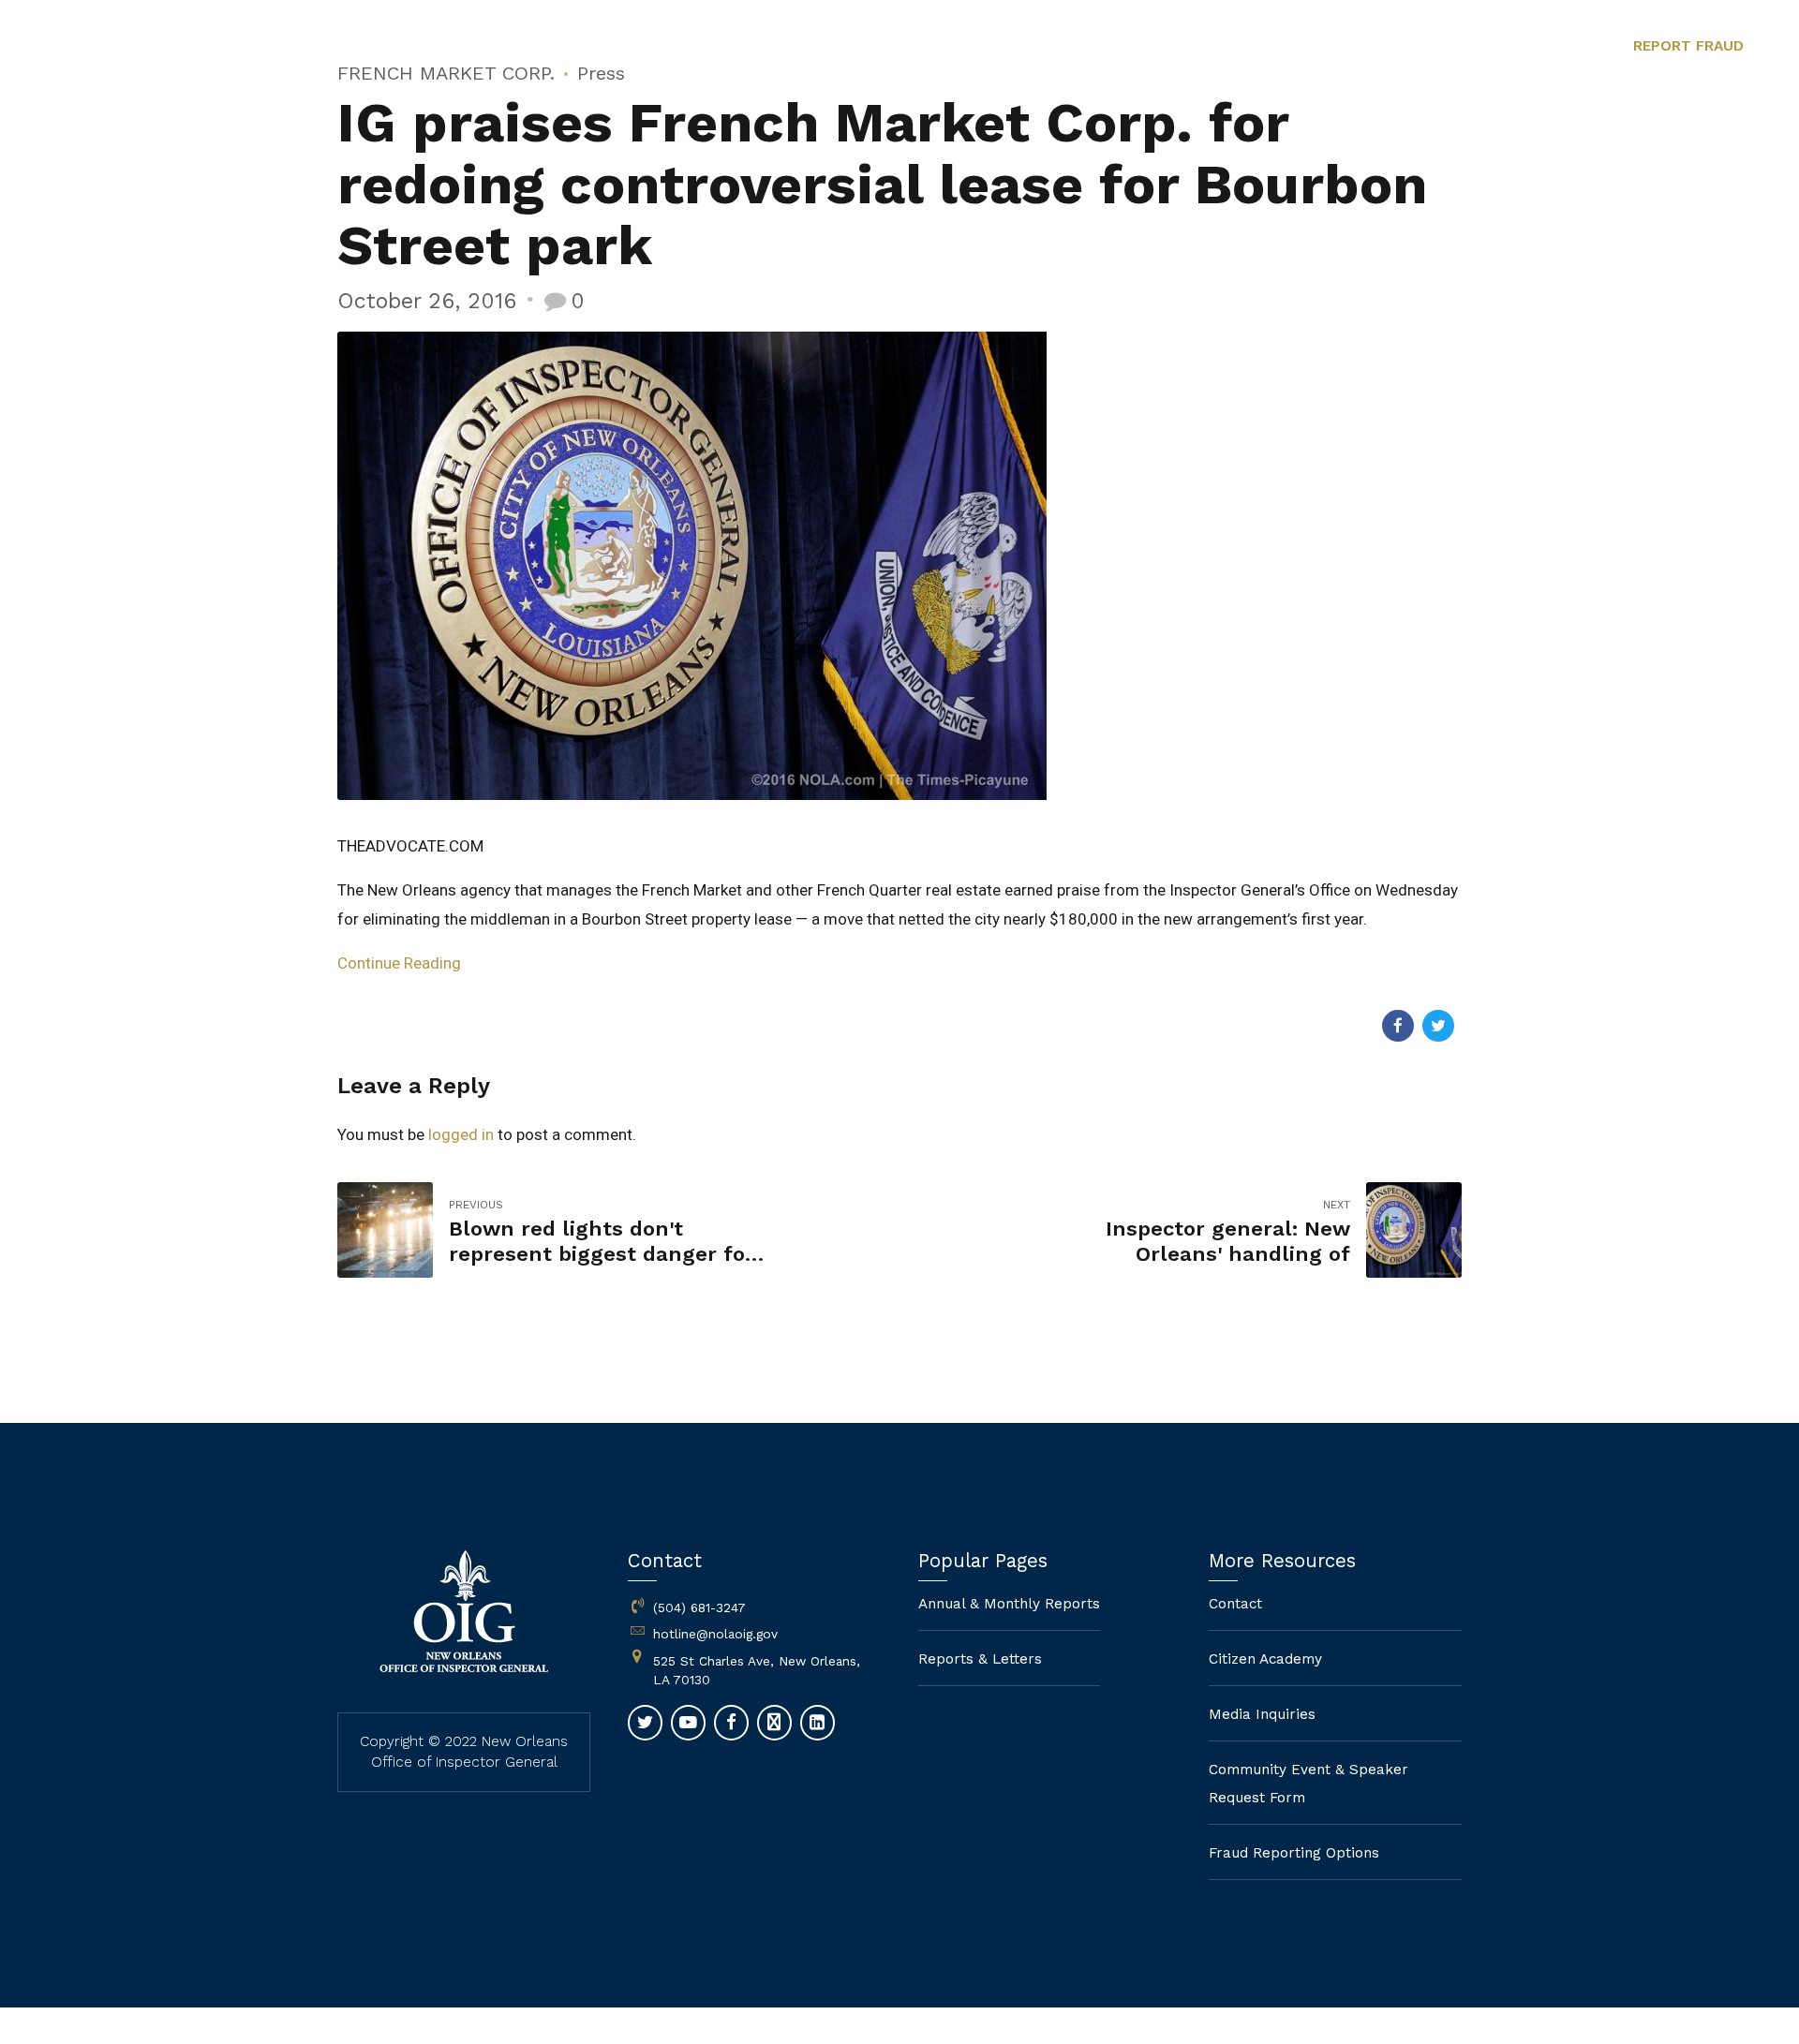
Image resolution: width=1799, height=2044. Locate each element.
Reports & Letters (980, 1659)
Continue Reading (399, 963)
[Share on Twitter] (1438, 1026)
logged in (461, 1134)
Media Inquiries (1262, 1714)
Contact (1269, 47)
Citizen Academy (1265, 1659)
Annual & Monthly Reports (1009, 1604)
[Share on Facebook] (1398, 1026)
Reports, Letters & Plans (1111, 47)
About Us (862, 47)
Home (763, 47)
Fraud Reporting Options (1427, 47)
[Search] (1564, 46)
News (959, 47)
